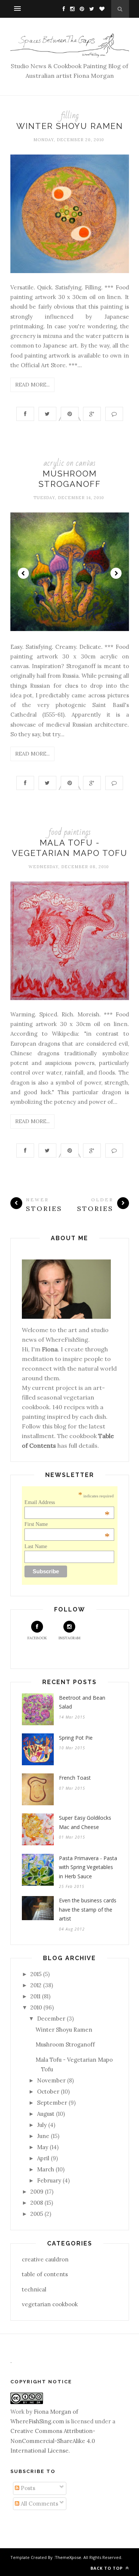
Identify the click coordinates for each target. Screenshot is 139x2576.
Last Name (36, 1546)
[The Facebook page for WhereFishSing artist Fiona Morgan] (62, 9)
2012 (36, 1985)
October (48, 2092)
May (43, 2147)
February (49, 2180)
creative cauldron (45, 2259)
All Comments (39, 2504)
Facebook (37, 1638)
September (52, 2103)
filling (70, 115)
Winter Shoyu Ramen (70, 126)
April (43, 2158)
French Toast (75, 1778)
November (51, 2080)
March (46, 2169)
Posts (27, 2488)
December (51, 2019)
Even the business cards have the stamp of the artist (88, 1909)
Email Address (67, 1503)
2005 (37, 2214)
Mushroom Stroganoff (65, 2044)
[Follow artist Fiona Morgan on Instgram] (70, 9)
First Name (67, 1524)
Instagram (69, 1638)
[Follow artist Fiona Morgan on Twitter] (90, 9)
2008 (37, 2203)
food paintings (70, 832)
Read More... (32, 385)
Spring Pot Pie (76, 1738)
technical (34, 2289)
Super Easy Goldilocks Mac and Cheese (85, 1822)
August (46, 2114)
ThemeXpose (68, 2557)
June (43, 2136)
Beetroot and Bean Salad (82, 1702)
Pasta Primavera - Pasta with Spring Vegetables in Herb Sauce (88, 1867)
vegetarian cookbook (50, 2304)
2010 (36, 2007)
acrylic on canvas (69, 463)
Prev (23, 573)
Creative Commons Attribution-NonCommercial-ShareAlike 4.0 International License (53, 2441)
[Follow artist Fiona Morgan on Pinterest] (80, 9)
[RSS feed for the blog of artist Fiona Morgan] (100, 9)
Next (116, 573)
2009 (37, 2192)
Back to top (107, 2568)
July (42, 2125)
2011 (35, 1996)
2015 (36, 1974)
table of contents (45, 2274)
